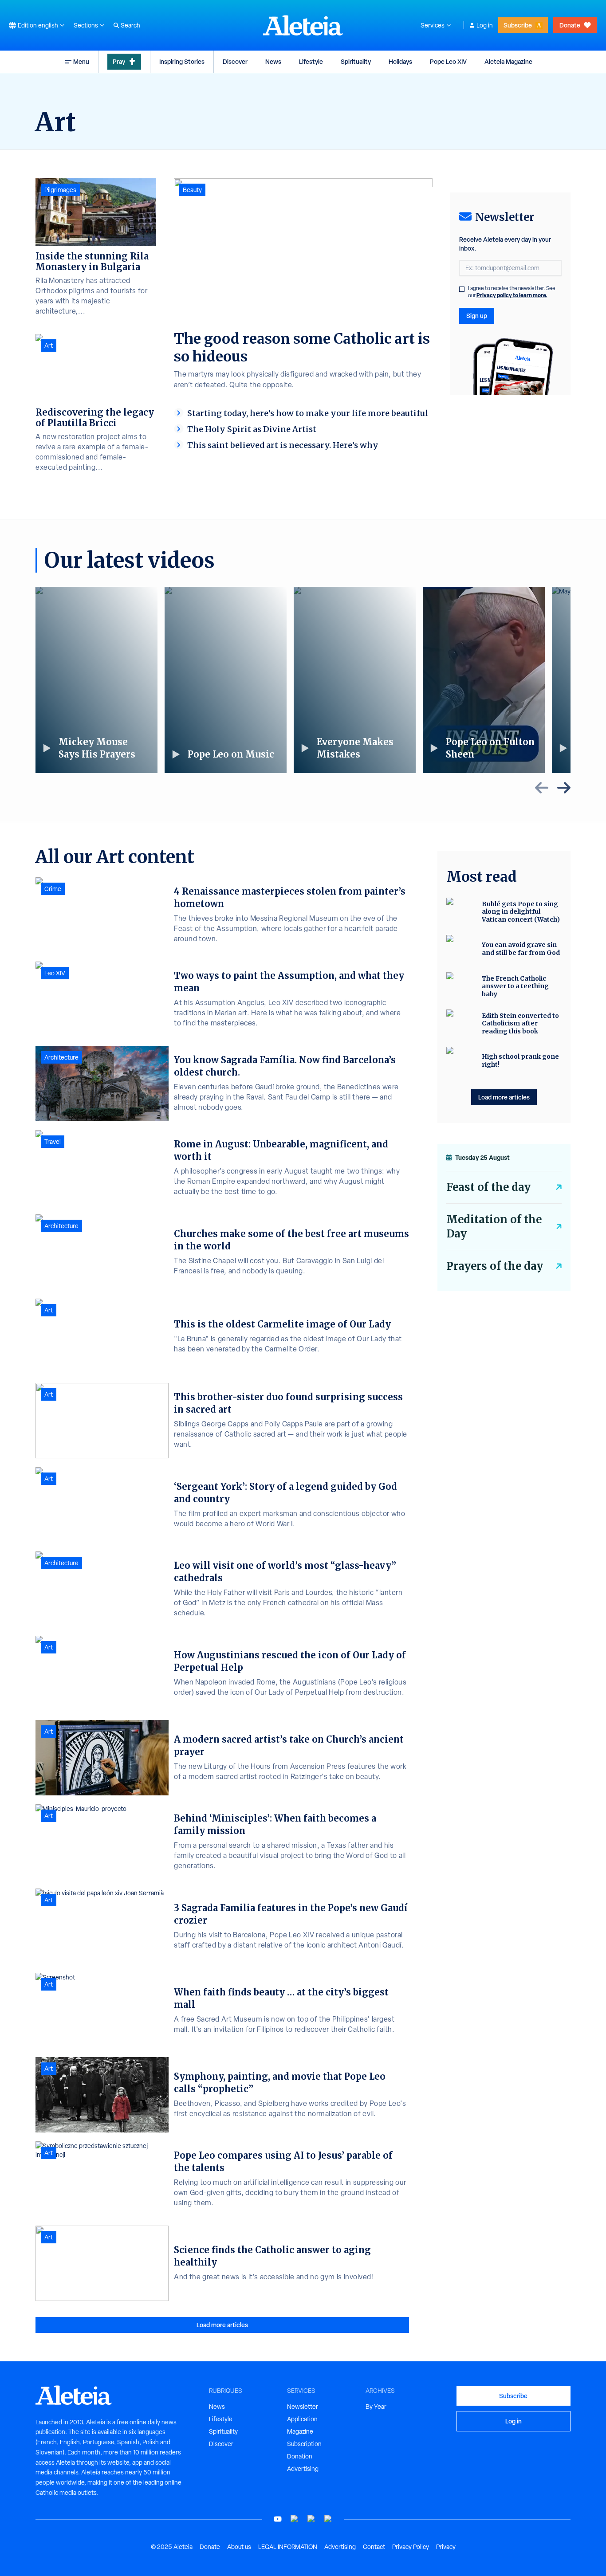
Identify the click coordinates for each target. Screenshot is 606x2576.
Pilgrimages (60, 190)
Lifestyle (311, 61)
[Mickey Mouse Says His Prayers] (96, 680)
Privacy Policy (411, 2547)
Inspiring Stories (182, 61)
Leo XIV (55, 973)
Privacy (446, 2547)
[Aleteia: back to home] (303, 25)
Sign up (477, 316)
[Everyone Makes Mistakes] (355, 680)
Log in (485, 25)
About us (239, 2547)
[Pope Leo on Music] (226, 680)
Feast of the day (488, 1187)
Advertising (303, 2469)
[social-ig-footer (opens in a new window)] (328, 2519)
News (273, 61)
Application (302, 2419)
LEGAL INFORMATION (288, 2547)
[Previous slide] (542, 788)
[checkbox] (462, 289)
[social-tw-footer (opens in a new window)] (311, 2519)
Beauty (192, 190)
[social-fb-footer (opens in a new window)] (295, 2519)
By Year (376, 2407)
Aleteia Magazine (508, 61)
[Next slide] (564, 788)
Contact (374, 2547)
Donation (300, 2456)
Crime (53, 889)
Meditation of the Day (494, 1227)
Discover (235, 61)
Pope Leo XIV (448, 61)
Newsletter (303, 2407)
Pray (119, 61)
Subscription (304, 2444)
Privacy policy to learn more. (512, 295)
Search (130, 25)
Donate (570, 25)
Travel (53, 1142)
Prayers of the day (495, 1266)
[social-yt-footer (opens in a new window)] (278, 2519)
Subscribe (518, 25)
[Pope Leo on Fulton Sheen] (484, 680)
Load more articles (222, 2325)
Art (49, 346)
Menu (81, 61)
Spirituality (356, 61)
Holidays (400, 61)
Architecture (61, 1057)
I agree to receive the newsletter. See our (512, 292)
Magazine (300, 2431)
